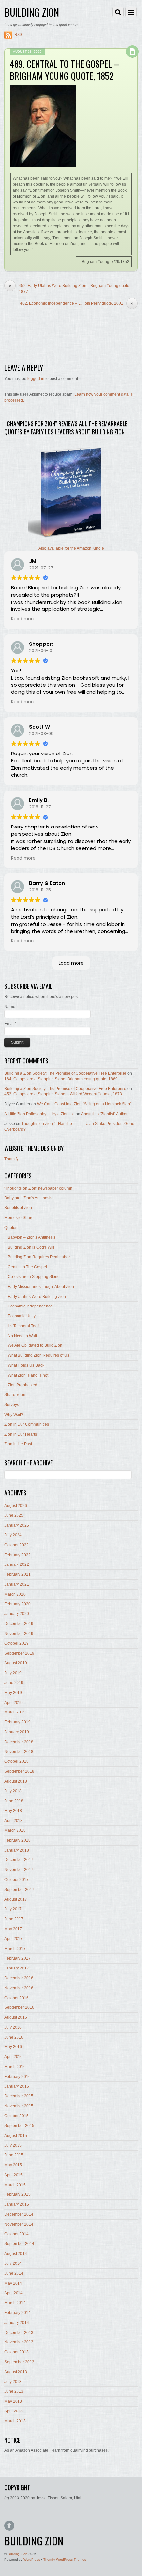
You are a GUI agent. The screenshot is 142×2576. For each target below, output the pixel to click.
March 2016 (15, 2067)
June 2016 (14, 2037)
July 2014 (13, 2263)
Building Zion (18, 2554)
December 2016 (19, 1978)
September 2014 (19, 2244)
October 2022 (17, 1545)
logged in (36, 379)
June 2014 (14, 2273)
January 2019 (17, 1732)
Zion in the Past (18, 1444)
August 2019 (16, 1663)
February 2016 (18, 2077)
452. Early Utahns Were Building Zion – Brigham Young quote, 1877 (69, 288)
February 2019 (18, 1722)
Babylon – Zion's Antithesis (28, 1198)
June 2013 (14, 2391)
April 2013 (14, 2411)
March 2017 (15, 1949)
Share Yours (15, 1395)
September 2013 (19, 2362)
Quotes (11, 1228)
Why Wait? (14, 1415)
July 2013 (13, 2382)
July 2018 (13, 1791)
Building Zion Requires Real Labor (39, 1257)
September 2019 (19, 1653)
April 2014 (14, 2293)
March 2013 (15, 2421)
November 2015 (19, 2106)
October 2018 (17, 1761)
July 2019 (13, 1673)
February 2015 (18, 2194)
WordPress (32, 2560)
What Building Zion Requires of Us (38, 1355)
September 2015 (19, 2126)
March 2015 (15, 2185)
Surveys (12, 1405)
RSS (18, 35)
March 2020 (15, 1594)
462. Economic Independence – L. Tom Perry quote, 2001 (77, 303)
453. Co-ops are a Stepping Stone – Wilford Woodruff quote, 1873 (63, 1094)
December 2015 (19, 2096)
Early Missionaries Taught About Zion (41, 1287)
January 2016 (17, 2086)
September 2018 (19, 1771)
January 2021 (17, 1584)
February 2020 (18, 1604)
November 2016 (19, 1988)
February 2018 (18, 1840)
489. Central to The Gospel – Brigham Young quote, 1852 (64, 70)
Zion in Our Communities (27, 1424)
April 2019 (14, 1703)
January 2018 (17, 1850)
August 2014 (16, 2254)
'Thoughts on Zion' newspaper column (38, 1188)
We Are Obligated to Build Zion (35, 1345)
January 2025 (17, 1525)
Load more (71, 963)
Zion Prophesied (22, 1385)
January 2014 (17, 2323)
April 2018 (14, 1821)
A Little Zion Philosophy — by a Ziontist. (39, 1114)
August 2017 (16, 1899)
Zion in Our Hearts (21, 1434)
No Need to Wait (22, 1336)
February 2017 (18, 1958)
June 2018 (14, 1801)
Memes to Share (19, 1218)
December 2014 (19, 2214)
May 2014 (13, 2283)
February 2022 (18, 1555)
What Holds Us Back (26, 1365)
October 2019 (17, 1643)
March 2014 (15, 2303)
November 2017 (19, 1870)
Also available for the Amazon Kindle (71, 548)
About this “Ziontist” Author (104, 1114)
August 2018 (16, 1781)
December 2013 (19, 2333)
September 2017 (19, 1890)
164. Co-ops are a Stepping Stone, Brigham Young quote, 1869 (61, 1079)
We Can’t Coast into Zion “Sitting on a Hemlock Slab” (84, 1104)
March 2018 (15, 1830)
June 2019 (14, 1683)
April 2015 (14, 2175)
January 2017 (17, 1968)
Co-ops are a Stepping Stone (34, 1277)
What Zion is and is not (28, 1375)
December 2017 (19, 1860)
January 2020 (17, 1614)
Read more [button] (23, 619)
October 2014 (17, 2234)
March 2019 (15, 1712)
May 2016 (13, 2047)
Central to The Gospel (27, 1267)
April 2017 (14, 1939)
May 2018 (13, 1811)
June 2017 (14, 1919)
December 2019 (19, 1624)
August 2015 (16, 2136)
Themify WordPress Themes (65, 2560)
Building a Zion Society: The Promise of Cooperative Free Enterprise (65, 1073)
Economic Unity (22, 1316)
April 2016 (14, 2057)
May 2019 (13, 1693)
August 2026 (16, 1506)
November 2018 (19, 1752)
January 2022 (17, 1564)
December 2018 (19, 1742)
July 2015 (13, 2145)
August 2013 (16, 2372)
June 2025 (14, 1515)
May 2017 (13, 1929)
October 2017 (17, 1880)
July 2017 (13, 1909)
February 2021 (18, 1574)
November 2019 (19, 1634)
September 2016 (19, 2007)
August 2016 (16, 2017)
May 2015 (13, 2165)
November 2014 (19, 2224)
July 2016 (13, 2027)
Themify (11, 1159)
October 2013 (17, 2352)
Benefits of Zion (18, 1208)
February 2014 (18, 2313)
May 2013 (13, 2401)
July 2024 (13, 1535)
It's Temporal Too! (23, 1326)
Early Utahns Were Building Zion (37, 1297)
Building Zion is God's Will (31, 1247)
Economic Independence (30, 1306)
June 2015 (14, 2155)
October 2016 (17, 1998)
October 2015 (17, 2116)
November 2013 (19, 2342)
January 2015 (17, 2204)
